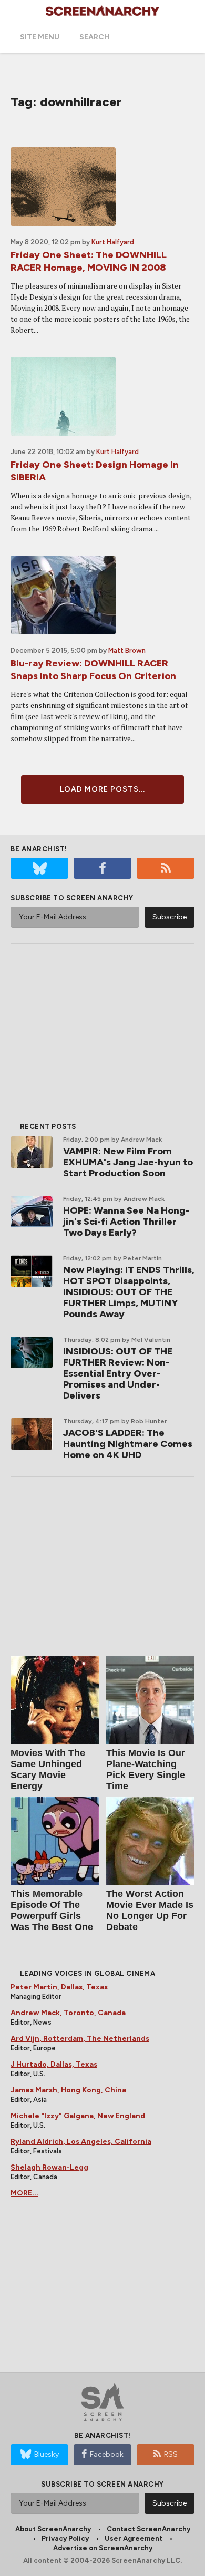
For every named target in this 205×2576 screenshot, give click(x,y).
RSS (171, 2454)
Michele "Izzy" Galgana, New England (78, 2116)
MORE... (24, 2193)
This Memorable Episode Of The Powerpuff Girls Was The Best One (52, 1910)
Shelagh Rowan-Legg (49, 2167)
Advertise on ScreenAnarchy (103, 2548)
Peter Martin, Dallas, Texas (59, 1987)
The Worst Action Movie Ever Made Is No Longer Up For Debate (150, 1910)
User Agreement (134, 2538)
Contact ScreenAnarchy (148, 2529)
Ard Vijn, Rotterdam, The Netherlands (80, 2039)
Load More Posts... (102, 789)
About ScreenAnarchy (53, 2529)
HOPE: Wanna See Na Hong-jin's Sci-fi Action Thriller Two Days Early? (126, 1222)
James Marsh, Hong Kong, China (68, 2090)
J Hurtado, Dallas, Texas (54, 2064)
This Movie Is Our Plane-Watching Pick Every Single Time (146, 1769)
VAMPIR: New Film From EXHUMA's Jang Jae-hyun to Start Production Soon (128, 1162)
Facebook (107, 2454)
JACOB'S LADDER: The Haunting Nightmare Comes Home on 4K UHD (128, 1444)
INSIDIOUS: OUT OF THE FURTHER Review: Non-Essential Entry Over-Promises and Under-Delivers (118, 1373)
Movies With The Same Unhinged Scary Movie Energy (48, 1769)
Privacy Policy (65, 2538)
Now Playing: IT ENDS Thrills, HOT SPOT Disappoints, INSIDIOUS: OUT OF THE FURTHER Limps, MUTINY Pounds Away (129, 1292)
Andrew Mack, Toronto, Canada (68, 2013)
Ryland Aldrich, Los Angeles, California (81, 2142)
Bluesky (47, 2454)
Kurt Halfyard (113, 242)
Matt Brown (127, 650)
